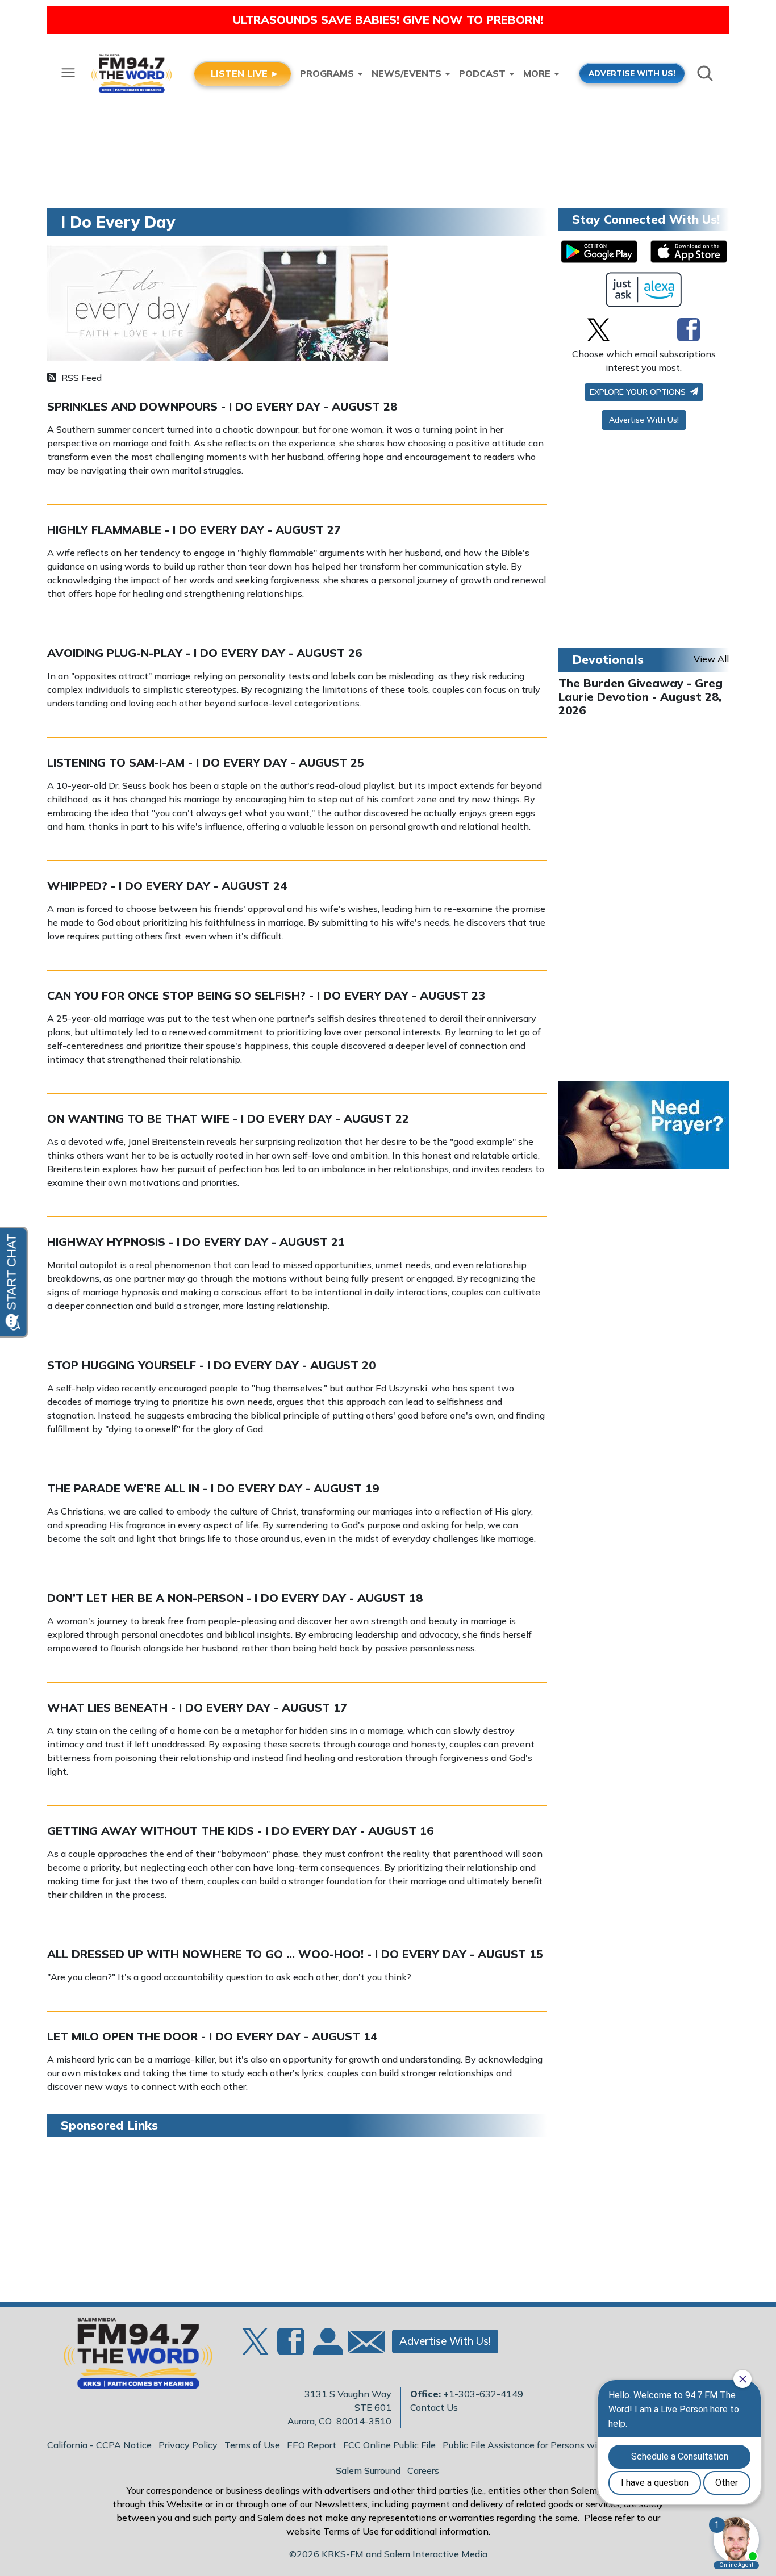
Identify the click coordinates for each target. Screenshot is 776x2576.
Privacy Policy (188, 2445)
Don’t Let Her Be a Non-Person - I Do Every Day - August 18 (235, 1598)
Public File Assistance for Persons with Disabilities (549, 2445)
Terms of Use (252, 2445)
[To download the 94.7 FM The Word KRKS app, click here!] (599, 252)
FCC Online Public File (389, 2445)
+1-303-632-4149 (483, 2394)
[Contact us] (362, 2345)
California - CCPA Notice (99, 2445)
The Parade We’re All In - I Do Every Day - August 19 (213, 1488)
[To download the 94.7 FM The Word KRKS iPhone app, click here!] (689, 252)
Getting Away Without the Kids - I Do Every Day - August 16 (240, 1831)
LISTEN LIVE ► (245, 73)
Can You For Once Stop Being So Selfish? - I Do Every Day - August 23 (266, 995)
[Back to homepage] (132, 2357)
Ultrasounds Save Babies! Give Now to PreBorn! (388, 20)
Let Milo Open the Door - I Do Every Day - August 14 (212, 2036)
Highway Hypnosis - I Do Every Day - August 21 (196, 1242)
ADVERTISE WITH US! (632, 73)
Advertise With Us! (644, 420)
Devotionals (608, 659)
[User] (327, 2348)
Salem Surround (368, 2470)
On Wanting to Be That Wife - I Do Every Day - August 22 (228, 1118)
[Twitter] (598, 329)
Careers (423, 2470)
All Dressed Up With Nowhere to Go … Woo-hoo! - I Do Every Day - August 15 (295, 1954)
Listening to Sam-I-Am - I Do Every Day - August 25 (206, 762)
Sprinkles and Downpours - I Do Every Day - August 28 (222, 406)
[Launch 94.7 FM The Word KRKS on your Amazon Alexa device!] (644, 290)
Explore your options (639, 392)
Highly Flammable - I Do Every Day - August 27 (194, 530)
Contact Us (434, 2407)
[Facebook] (689, 329)
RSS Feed (82, 378)
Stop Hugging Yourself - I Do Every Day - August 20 (211, 1365)
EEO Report (312, 2445)
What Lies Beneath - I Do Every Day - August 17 (197, 1707)
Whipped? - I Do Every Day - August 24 (167, 886)
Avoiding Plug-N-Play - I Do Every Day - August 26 (205, 653)
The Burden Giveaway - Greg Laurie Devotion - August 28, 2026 (641, 697)
